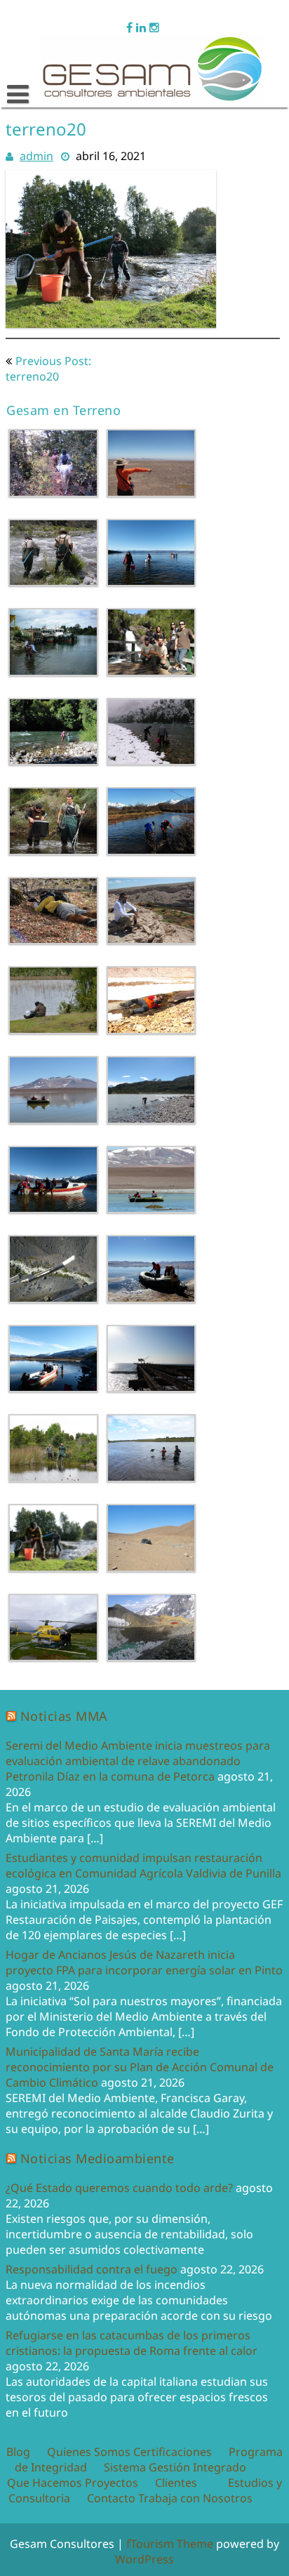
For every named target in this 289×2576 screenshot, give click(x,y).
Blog (18, 2452)
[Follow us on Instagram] (154, 26)
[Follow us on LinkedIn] (141, 26)
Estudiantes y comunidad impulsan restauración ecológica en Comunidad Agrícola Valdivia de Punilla (143, 1865)
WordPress (144, 2559)
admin (36, 156)
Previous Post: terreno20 (48, 369)
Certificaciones (173, 2452)
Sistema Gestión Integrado (175, 2467)
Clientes (176, 2483)
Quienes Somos (89, 2452)
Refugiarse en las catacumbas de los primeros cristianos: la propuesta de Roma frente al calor (132, 2343)
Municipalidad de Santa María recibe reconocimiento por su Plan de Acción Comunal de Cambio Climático (140, 2067)
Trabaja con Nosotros (195, 2498)
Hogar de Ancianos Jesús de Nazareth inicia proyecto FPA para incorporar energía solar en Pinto (144, 1962)
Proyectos (112, 2483)
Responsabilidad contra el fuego (92, 2269)
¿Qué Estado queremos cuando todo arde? (119, 2188)
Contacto (111, 2498)
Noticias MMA (64, 1716)
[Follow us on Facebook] (129, 26)
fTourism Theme (170, 2544)
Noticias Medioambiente (98, 2158)
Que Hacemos (45, 2483)
